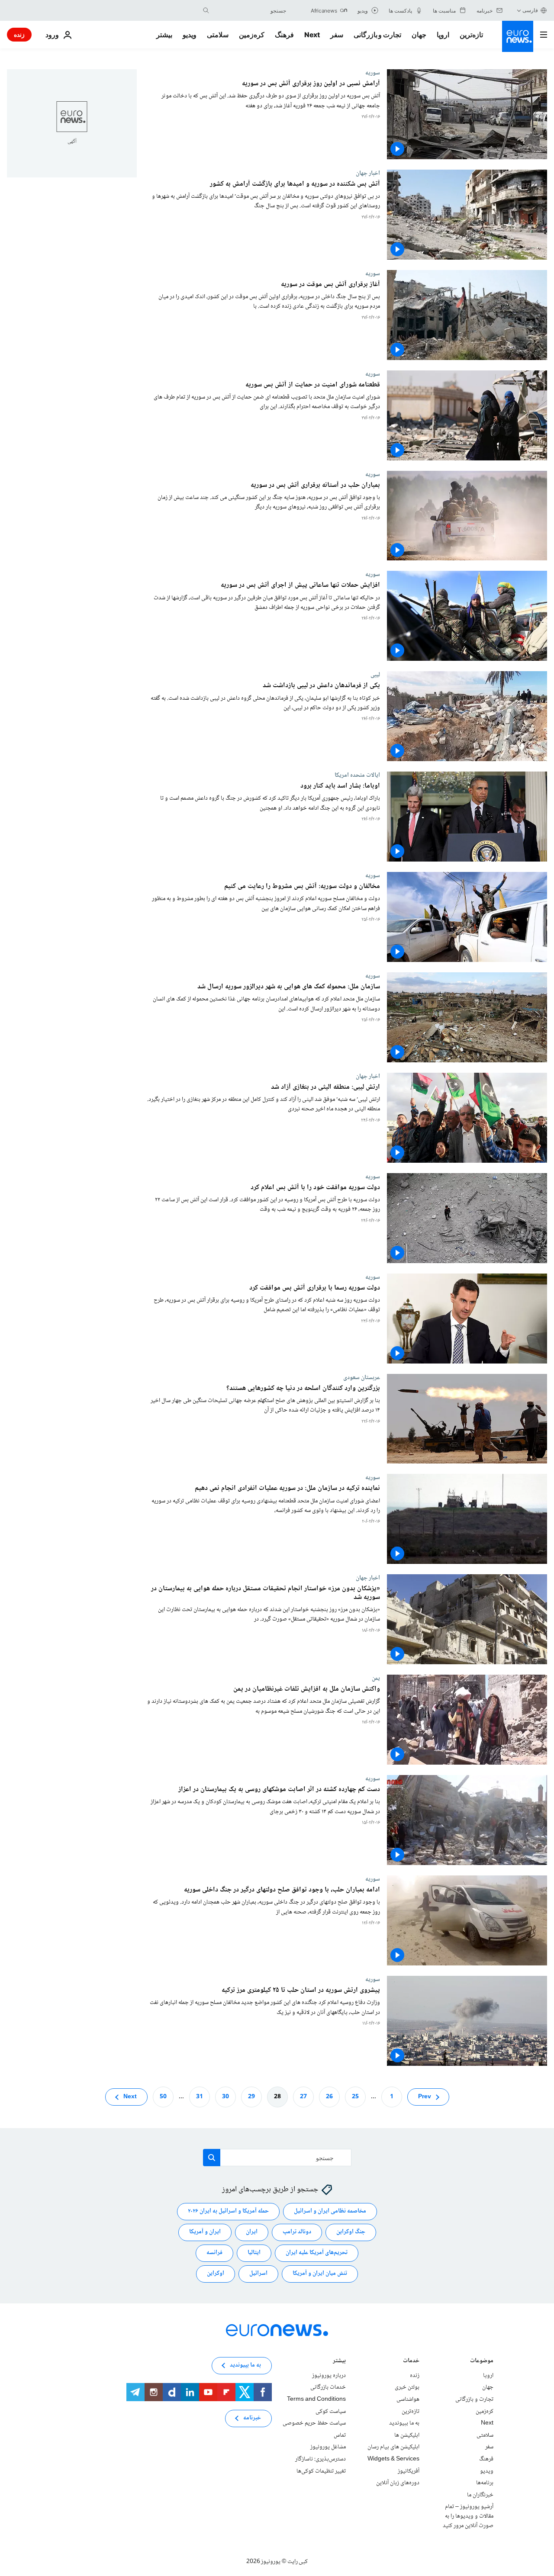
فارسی (530, 10)
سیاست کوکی (331, 2411)
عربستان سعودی (362, 1377)
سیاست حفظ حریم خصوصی (314, 2423)
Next (312, 35)
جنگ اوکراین (351, 2232)
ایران (252, 2232)
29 (251, 2097)
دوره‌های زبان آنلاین (398, 2483)
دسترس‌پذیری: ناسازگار (320, 2459)
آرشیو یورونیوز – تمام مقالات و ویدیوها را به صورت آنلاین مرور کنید (468, 2516)
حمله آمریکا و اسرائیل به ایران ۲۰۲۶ (228, 2211)
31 (200, 2097)
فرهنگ (284, 35)
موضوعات (482, 2362)
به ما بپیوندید (404, 2423)
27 (303, 2097)
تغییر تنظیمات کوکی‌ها (321, 2471)
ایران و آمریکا (205, 2232)
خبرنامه (252, 2418)
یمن (376, 1678)
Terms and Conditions (316, 2399)
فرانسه (214, 2253)
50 (163, 2097)
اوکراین (216, 2274)
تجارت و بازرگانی (377, 35)
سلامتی (218, 35)
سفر (337, 35)
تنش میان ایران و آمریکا (320, 2274)
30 (225, 2097)
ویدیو (190, 35)
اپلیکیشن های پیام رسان (393, 2447)
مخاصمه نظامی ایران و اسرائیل (330, 2211)
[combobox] (250, 10)
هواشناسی (408, 2399)
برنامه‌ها (485, 2483)
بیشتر (339, 2362)
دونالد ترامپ (297, 2232)
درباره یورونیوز (329, 2376)
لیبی (375, 675)
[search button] (206, 10)
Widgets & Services (393, 2459)
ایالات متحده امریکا (357, 775)
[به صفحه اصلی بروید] (518, 36)
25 (355, 2097)
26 (329, 2097)
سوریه (373, 73)
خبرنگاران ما (480, 2495)
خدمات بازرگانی (328, 2387)
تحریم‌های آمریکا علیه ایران (317, 2253)
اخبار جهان (368, 173)
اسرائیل (258, 2274)
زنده (19, 34)
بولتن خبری (407, 2387)
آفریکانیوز (409, 2471)
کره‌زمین (252, 35)
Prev (425, 2097)
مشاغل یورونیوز (328, 2447)
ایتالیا (254, 2253)
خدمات (411, 2362)
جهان (419, 35)
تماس (340, 2435)
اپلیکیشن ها (407, 2435)
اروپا (443, 35)
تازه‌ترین (471, 35)
